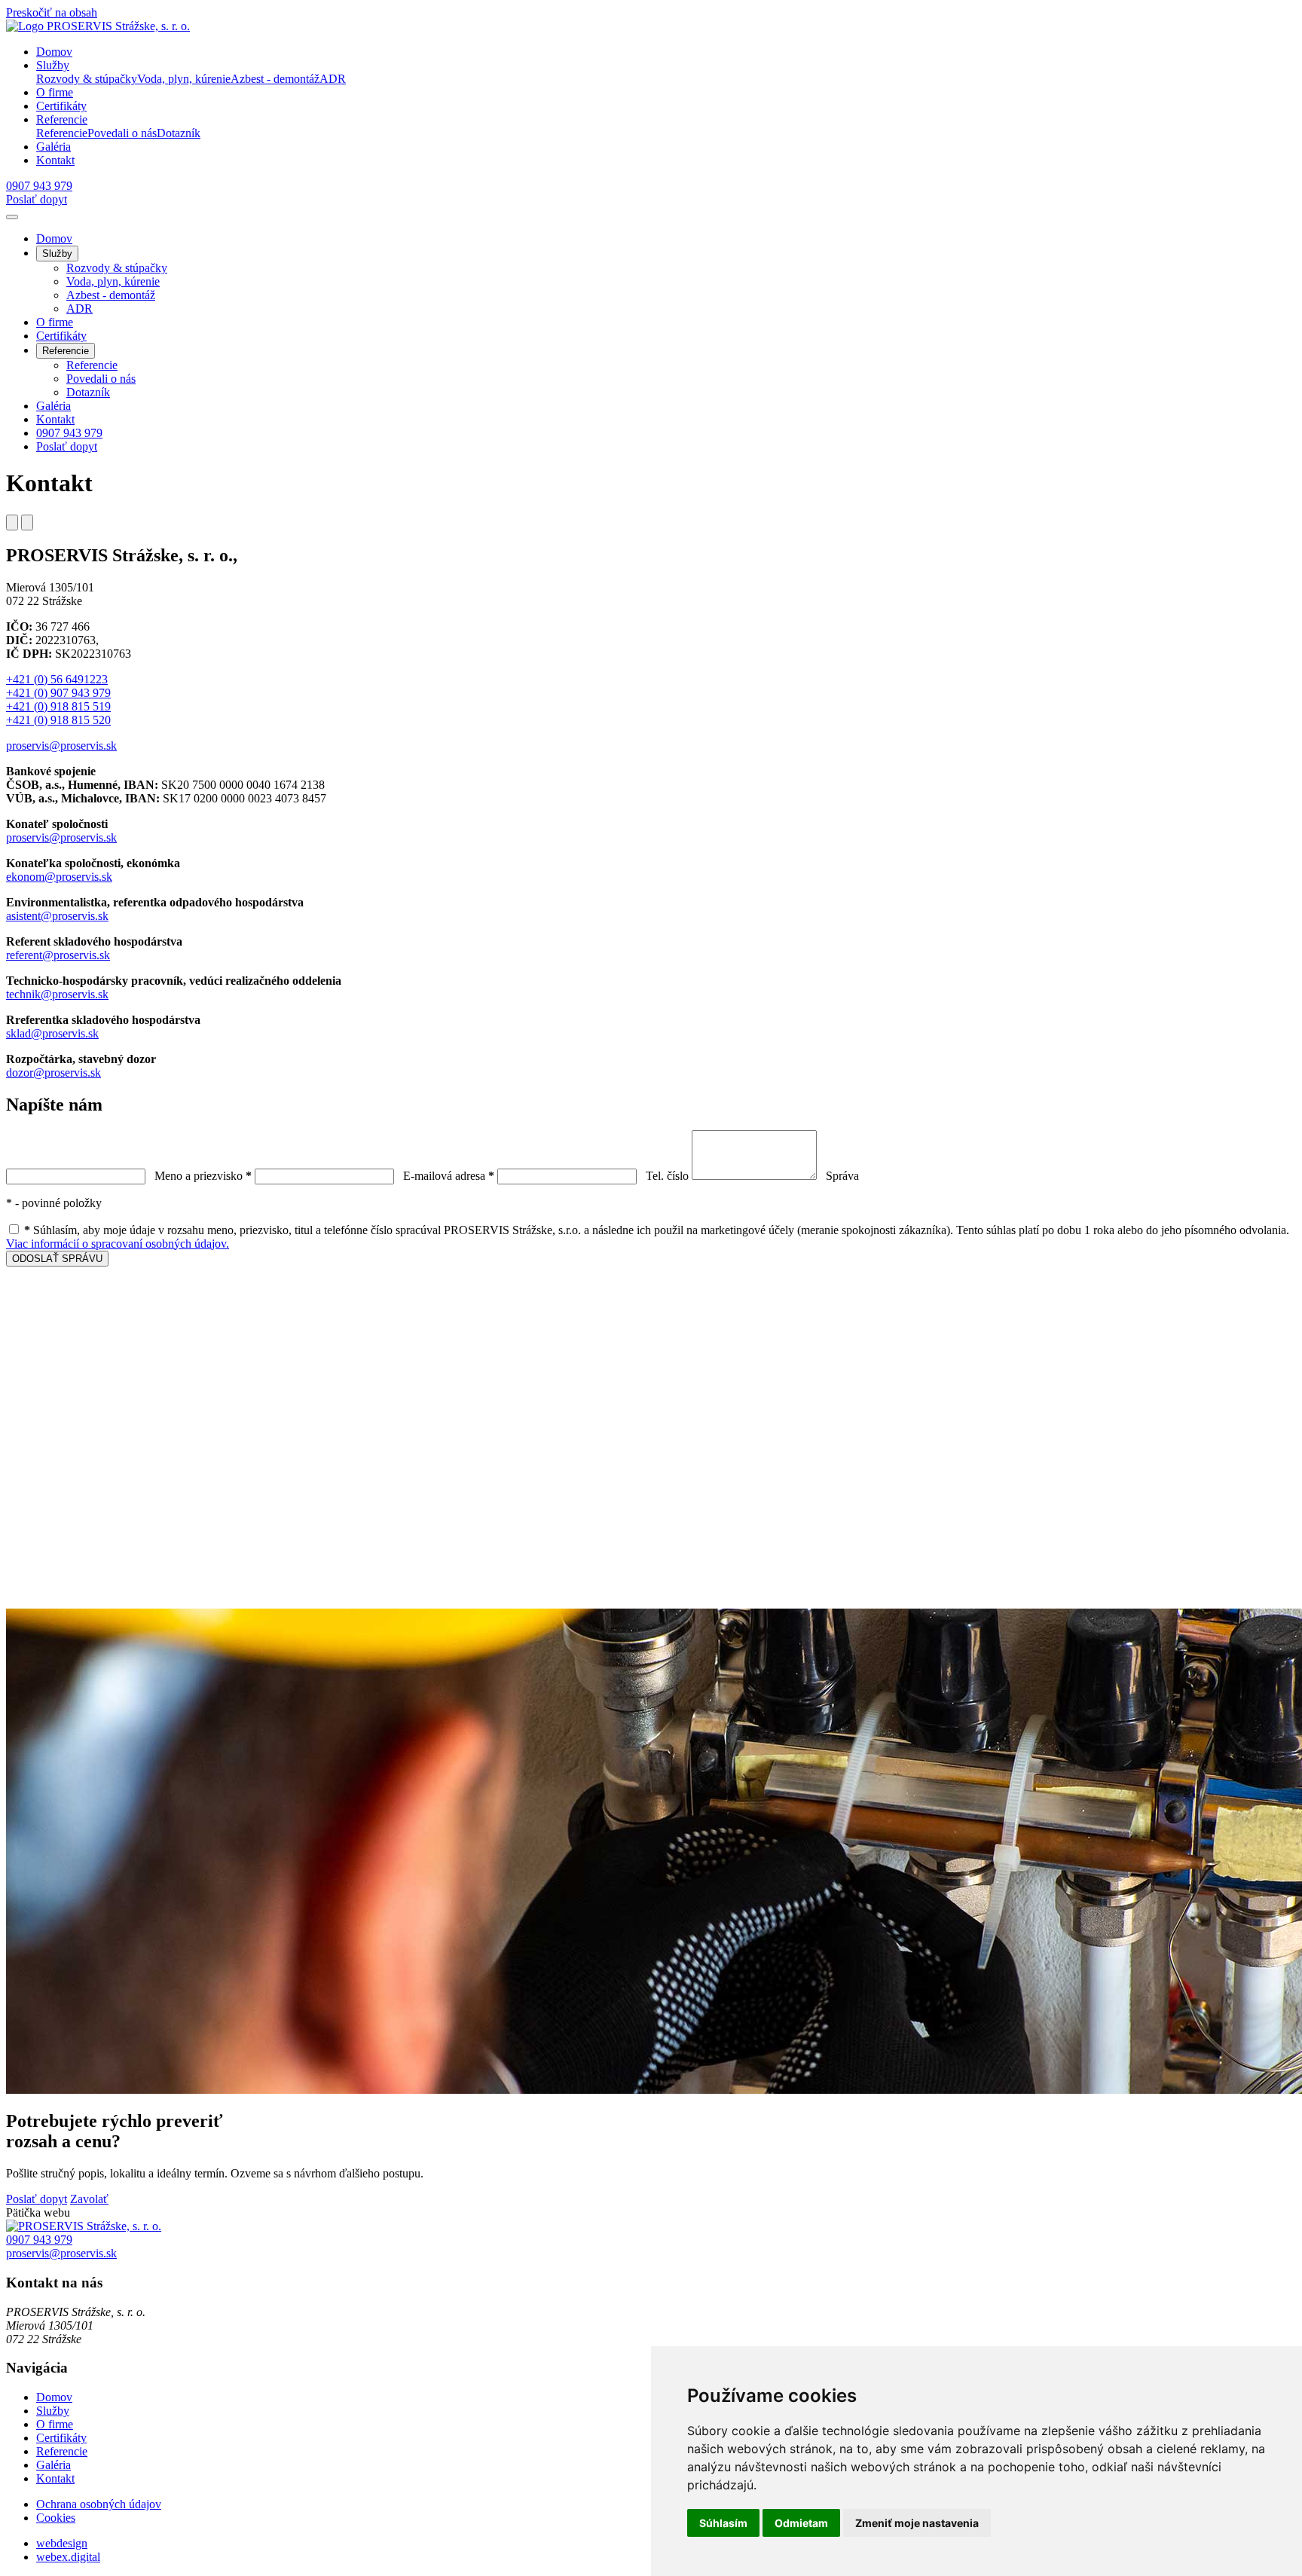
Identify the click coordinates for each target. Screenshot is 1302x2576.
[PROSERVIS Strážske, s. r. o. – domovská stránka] (84, 2226)
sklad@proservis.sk (52, 1033)
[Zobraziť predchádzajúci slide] (12, 523)
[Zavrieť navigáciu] (12, 217)
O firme (55, 322)
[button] (53, 65)
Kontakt (55, 419)
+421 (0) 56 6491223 (57, 679)
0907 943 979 (69, 433)
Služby (53, 2411)
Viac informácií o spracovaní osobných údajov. (118, 1244)
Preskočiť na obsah (52, 12)
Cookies (56, 2518)
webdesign (62, 2543)
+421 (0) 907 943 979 (58, 693)
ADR (79, 309)
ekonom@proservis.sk (59, 877)
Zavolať (89, 2199)
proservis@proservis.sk (61, 746)
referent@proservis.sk (58, 955)
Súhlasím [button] (723, 2523)
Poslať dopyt (37, 199)
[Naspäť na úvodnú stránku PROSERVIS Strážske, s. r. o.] (98, 26)
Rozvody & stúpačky (117, 268)
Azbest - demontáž (111, 295)
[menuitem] (87, 79)
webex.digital (68, 2557)
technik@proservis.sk (57, 994)
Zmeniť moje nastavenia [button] (917, 2523)
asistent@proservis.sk (57, 916)
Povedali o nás (101, 379)
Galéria (53, 406)
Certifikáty (61, 336)
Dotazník (88, 392)
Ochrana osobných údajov (99, 2504)
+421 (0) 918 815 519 (58, 706)
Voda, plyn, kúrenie (113, 281)
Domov (54, 238)
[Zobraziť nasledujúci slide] (27, 523)
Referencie (92, 365)
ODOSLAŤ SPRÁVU (57, 1259)
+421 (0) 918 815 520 (58, 720)
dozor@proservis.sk (53, 1073)
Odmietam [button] (801, 2523)
